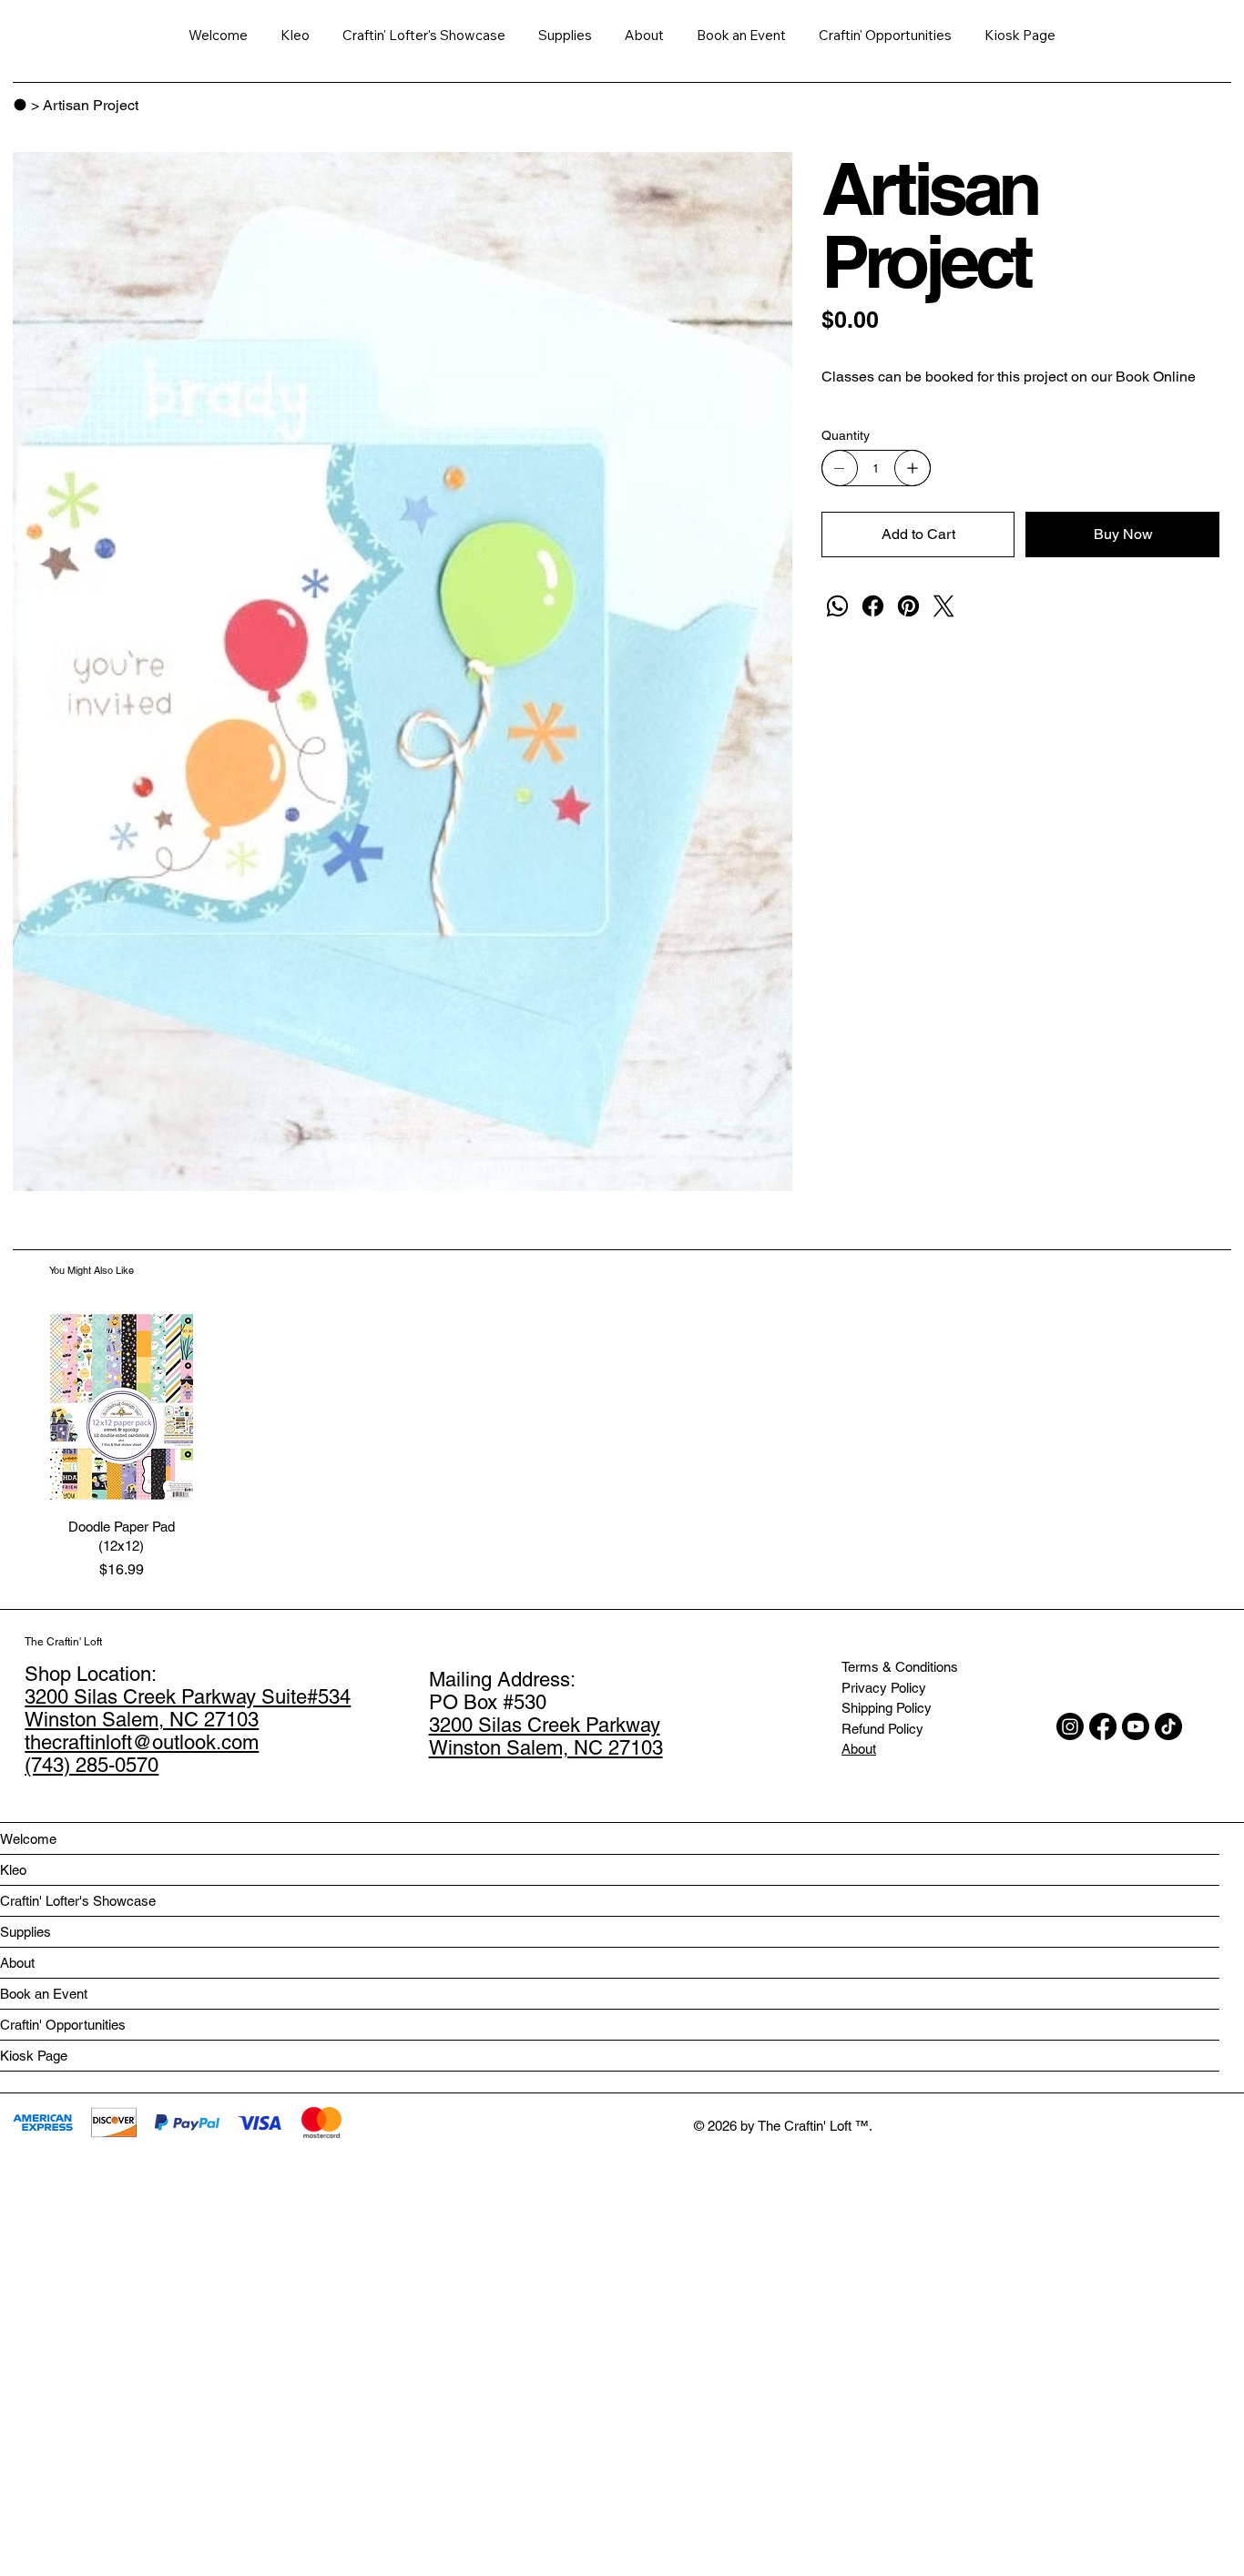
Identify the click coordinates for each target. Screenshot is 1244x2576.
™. (864, 2126)
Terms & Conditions (900, 1667)
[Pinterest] (908, 606)
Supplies (25, 1932)
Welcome (28, 1839)
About (859, 1749)
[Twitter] (944, 606)
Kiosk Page (34, 2056)
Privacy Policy (884, 1688)
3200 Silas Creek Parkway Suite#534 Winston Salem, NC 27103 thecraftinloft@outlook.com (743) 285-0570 (188, 1731)
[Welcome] (20, 105)
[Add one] (913, 468)
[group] (622, 1446)
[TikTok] (1168, 1726)
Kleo (13, 1870)
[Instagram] (1070, 1726)
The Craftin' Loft (63, 1642)
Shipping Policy (887, 1708)
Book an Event (44, 1994)
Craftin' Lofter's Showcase (78, 1901)
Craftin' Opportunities (63, 2025)
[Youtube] (1136, 1726)
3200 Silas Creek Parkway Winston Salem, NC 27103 (546, 1736)
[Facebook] (873, 606)
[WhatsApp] (837, 606)
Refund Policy (882, 1729)
